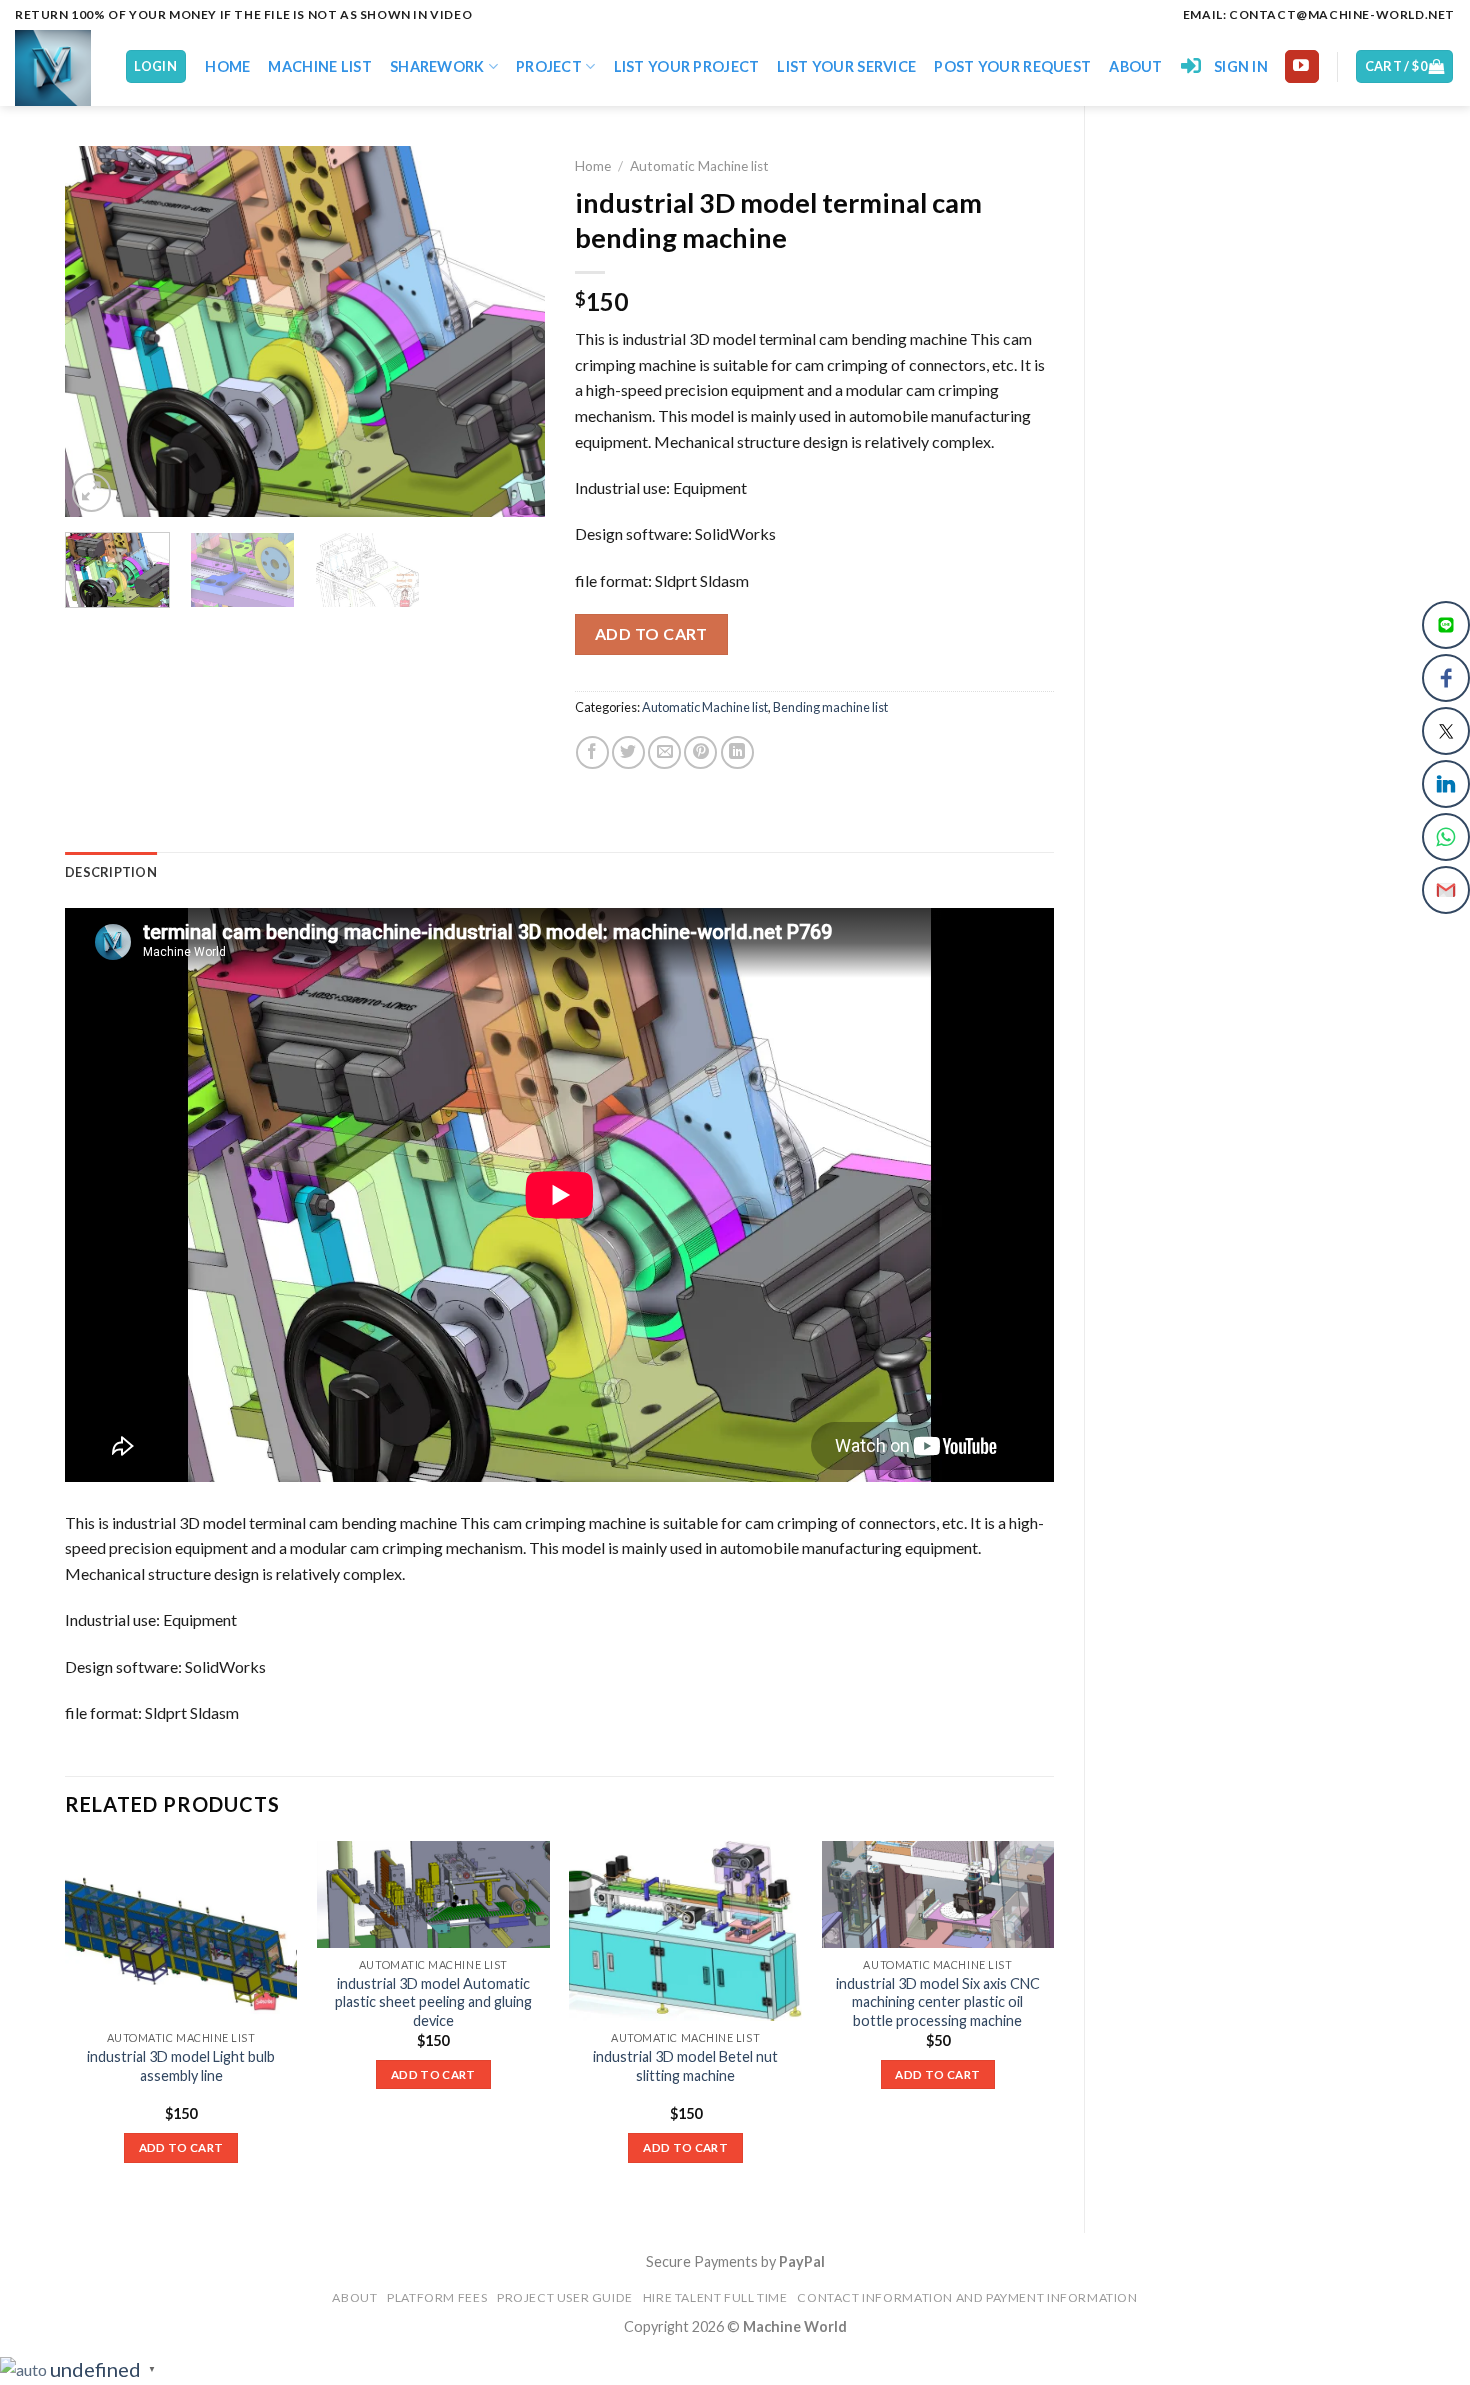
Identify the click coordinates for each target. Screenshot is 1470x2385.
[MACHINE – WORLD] (54, 68)
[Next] (510, 331)
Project (549, 66)
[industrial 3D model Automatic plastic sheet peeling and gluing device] (433, 1894)
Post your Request (1012, 66)
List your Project (687, 66)
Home (227, 66)
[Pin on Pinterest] (700, 752)
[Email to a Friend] (664, 752)
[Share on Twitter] (628, 752)
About (1135, 66)
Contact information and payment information (967, 2297)
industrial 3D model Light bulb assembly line (181, 2066)
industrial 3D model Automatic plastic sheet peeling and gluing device (433, 2002)
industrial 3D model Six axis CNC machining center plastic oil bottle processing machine (938, 2002)
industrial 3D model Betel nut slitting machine (685, 2066)
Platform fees (437, 2297)
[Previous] (100, 331)
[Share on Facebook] (592, 752)
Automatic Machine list (699, 166)
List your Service (846, 66)
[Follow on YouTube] (1302, 67)
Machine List (319, 66)
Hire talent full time (715, 2297)
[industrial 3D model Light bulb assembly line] (181, 1931)
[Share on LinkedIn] (737, 752)
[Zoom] (91, 492)
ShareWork (437, 66)
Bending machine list (830, 707)
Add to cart (651, 633)
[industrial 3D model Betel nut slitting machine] (685, 1931)
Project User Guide (565, 2297)
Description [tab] (111, 872)
